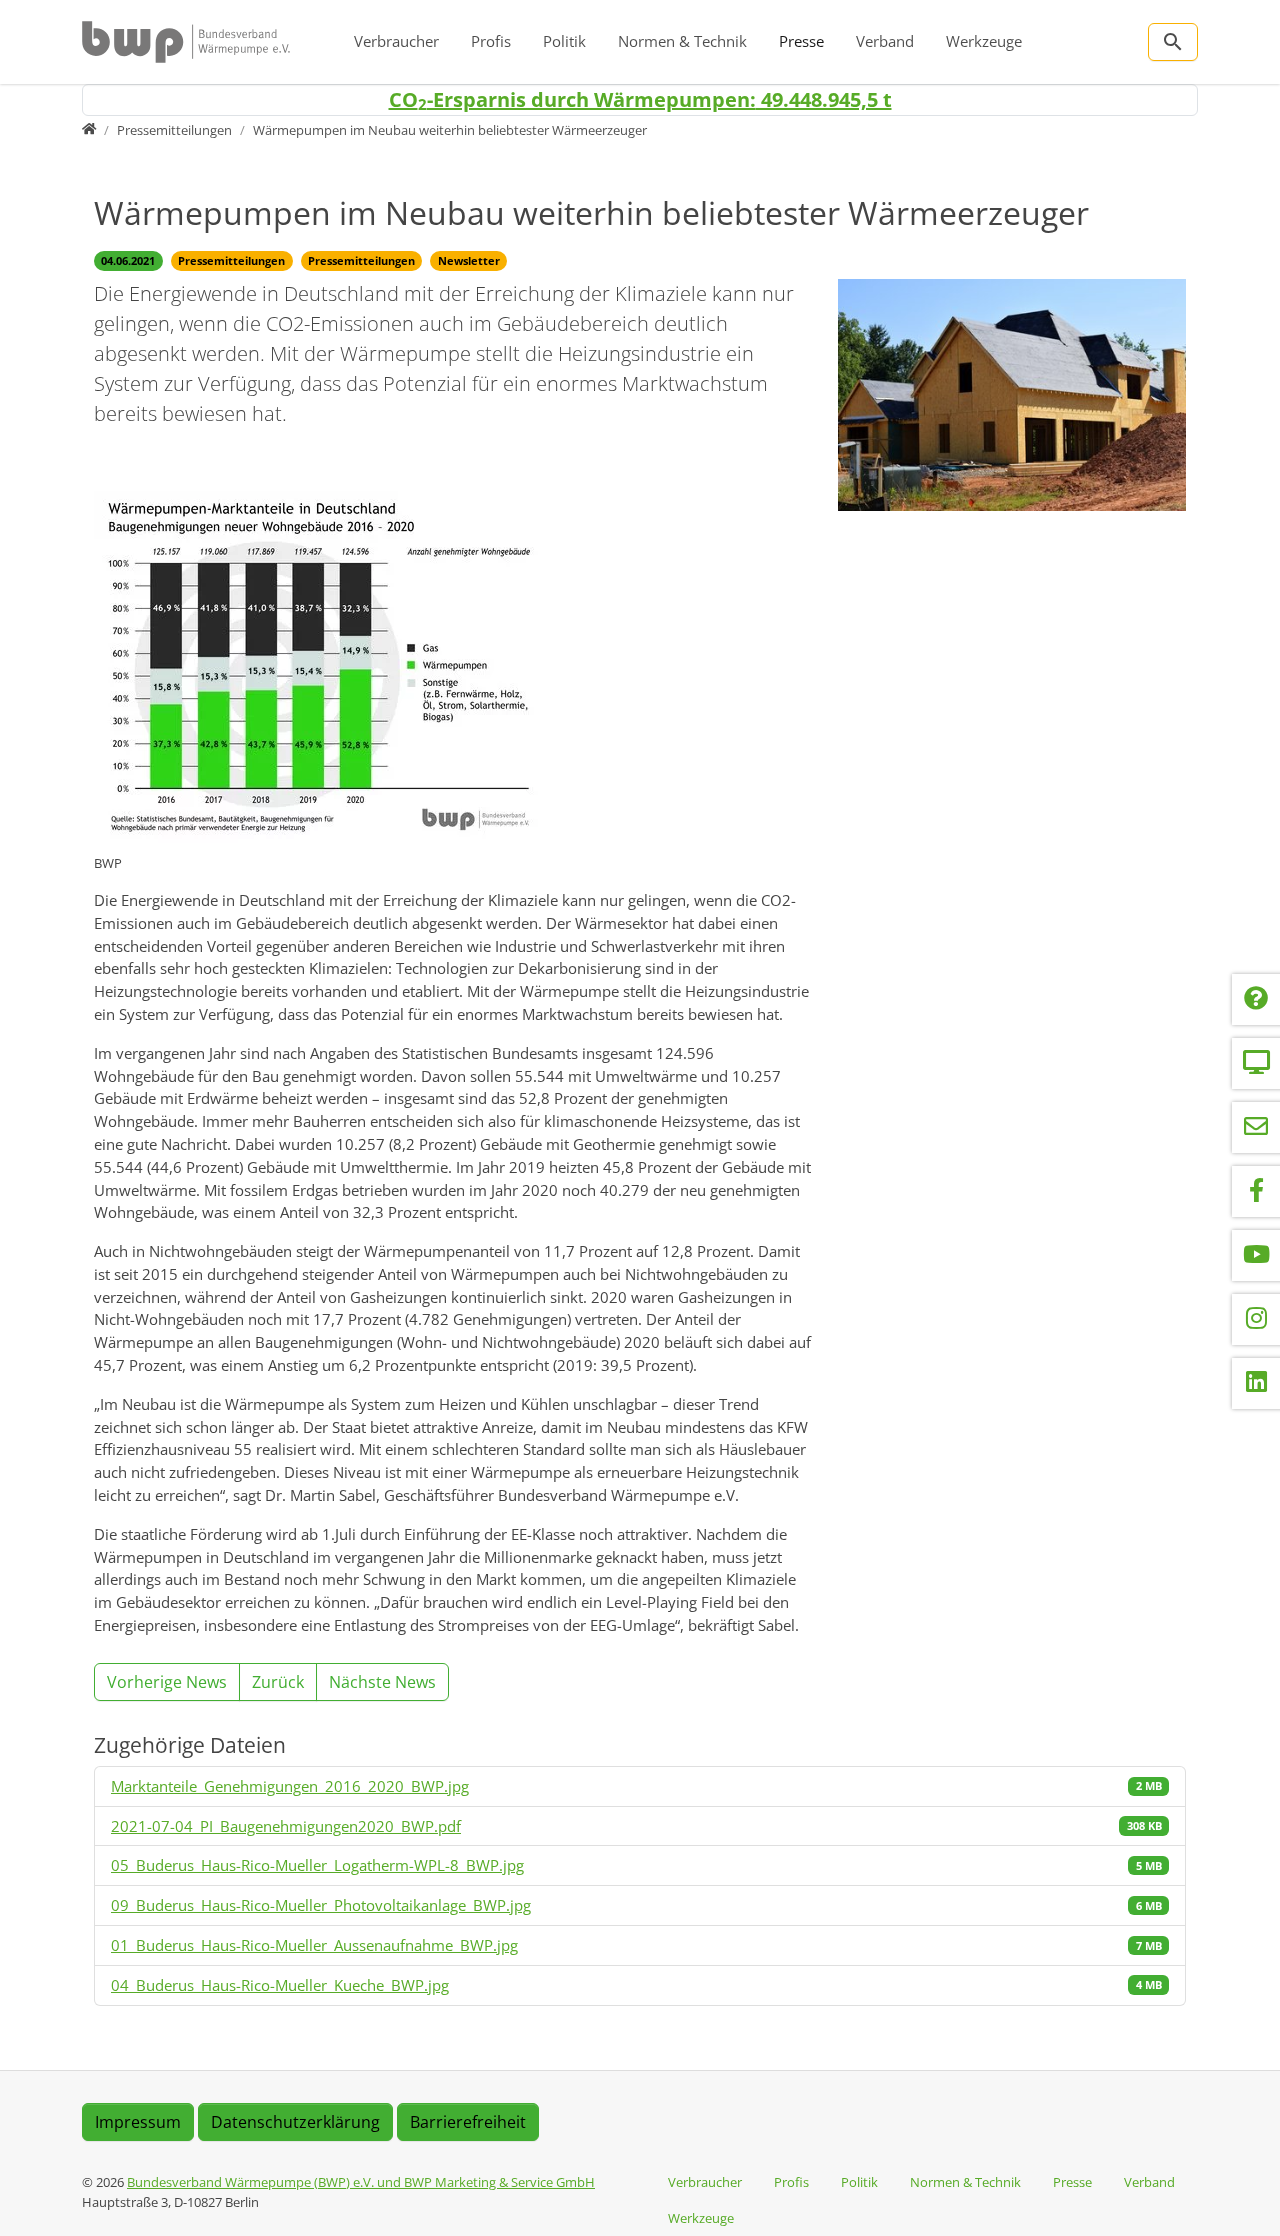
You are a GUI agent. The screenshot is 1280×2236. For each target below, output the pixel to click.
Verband (885, 41)
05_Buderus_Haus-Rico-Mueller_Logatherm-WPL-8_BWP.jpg (317, 1865)
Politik (564, 41)
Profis (491, 41)
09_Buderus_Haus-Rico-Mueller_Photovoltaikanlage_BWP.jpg (321, 1905)
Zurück (278, 1682)
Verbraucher (396, 41)
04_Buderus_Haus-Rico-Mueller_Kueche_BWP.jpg (280, 1985)
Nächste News (382, 1682)
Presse (801, 41)
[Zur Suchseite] (1173, 42)
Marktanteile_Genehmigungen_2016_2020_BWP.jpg (290, 1786)
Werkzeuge (984, 41)
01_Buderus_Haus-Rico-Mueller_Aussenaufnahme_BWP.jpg (314, 1945)
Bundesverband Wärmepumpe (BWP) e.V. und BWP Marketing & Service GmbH (361, 2182)
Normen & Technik (682, 41)
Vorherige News (167, 1682)
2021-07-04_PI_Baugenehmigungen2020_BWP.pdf (286, 1826)
